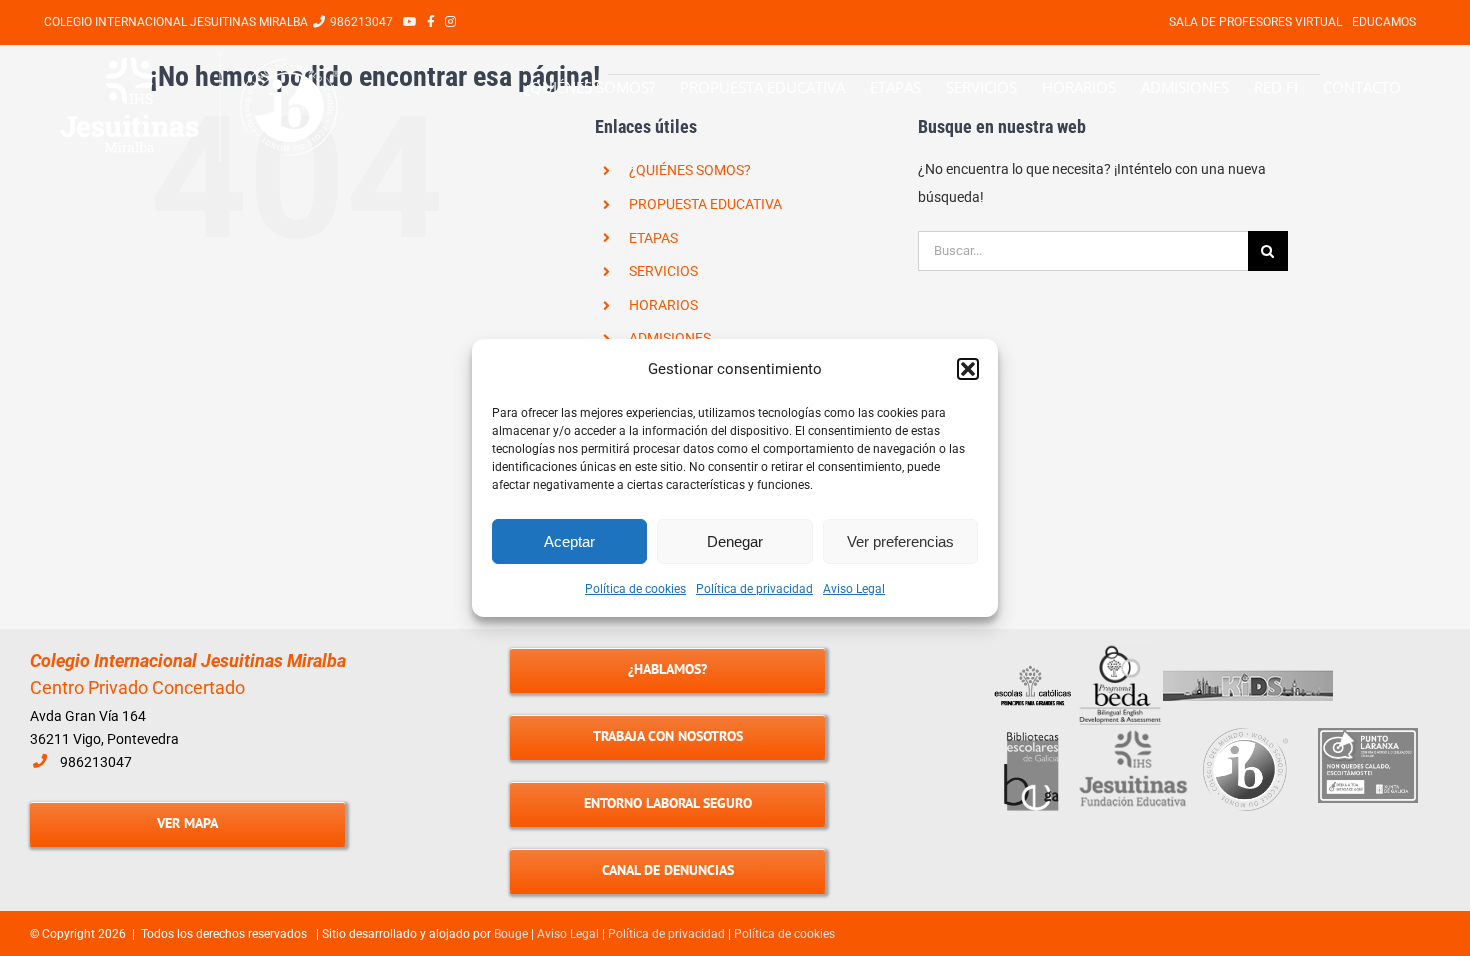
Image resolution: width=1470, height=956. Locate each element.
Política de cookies (635, 589)
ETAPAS (653, 238)
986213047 (96, 762)
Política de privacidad (754, 589)
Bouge (511, 934)
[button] (968, 369)
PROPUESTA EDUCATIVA (705, 204)
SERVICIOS (663, 271)
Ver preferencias (900, 541)
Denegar (735, 541)
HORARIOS (663, 305)
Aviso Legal (854, 589)
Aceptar (569, 541)
